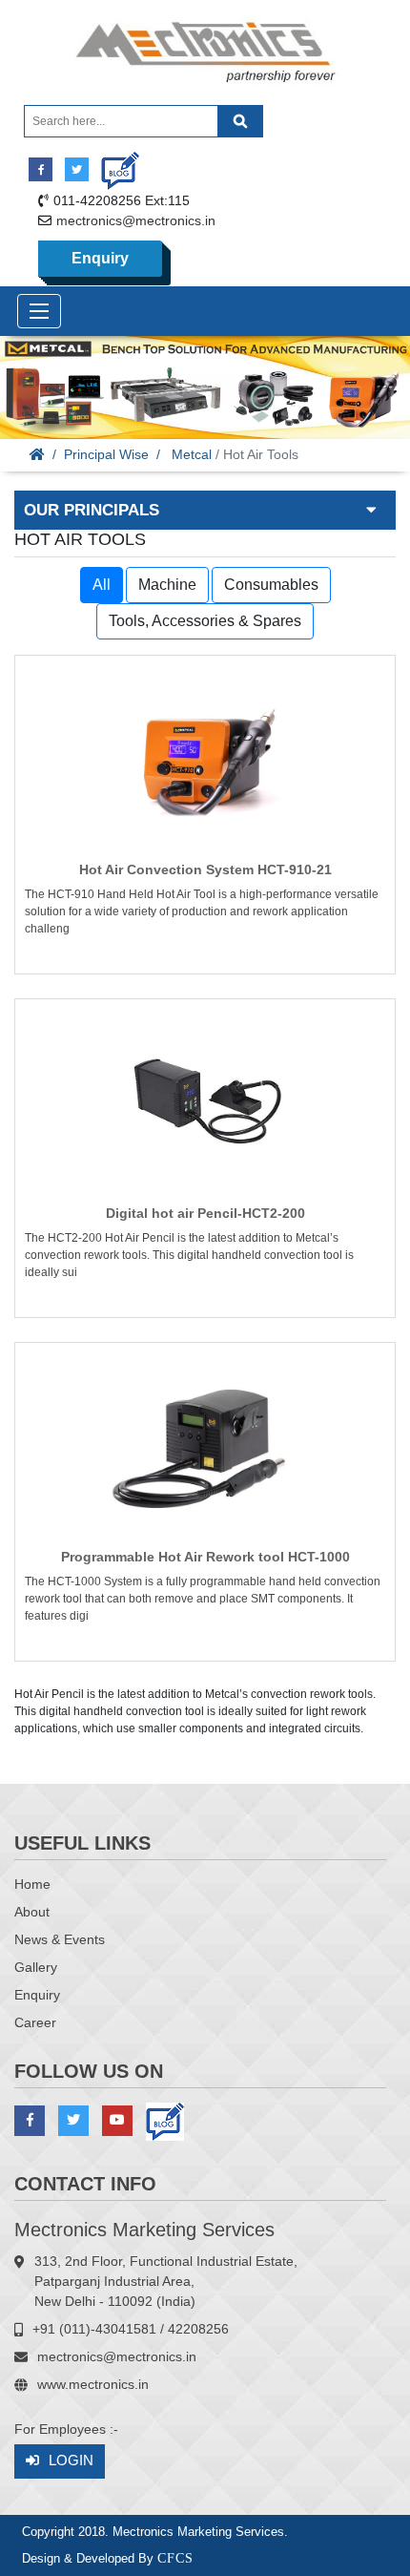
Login (71, 2460)
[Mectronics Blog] (113, 164)
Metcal (192, 454)
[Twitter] (77, 169)
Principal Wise (106, 454)
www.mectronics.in (93, 2384)
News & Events (60, 1939)
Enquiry (100, 258)
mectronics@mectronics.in (136, 220)
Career (35, 2022)
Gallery (36, 1967)
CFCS (175, 2558)
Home (32, 1884)
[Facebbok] (41, 169)
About (32, 1912)
